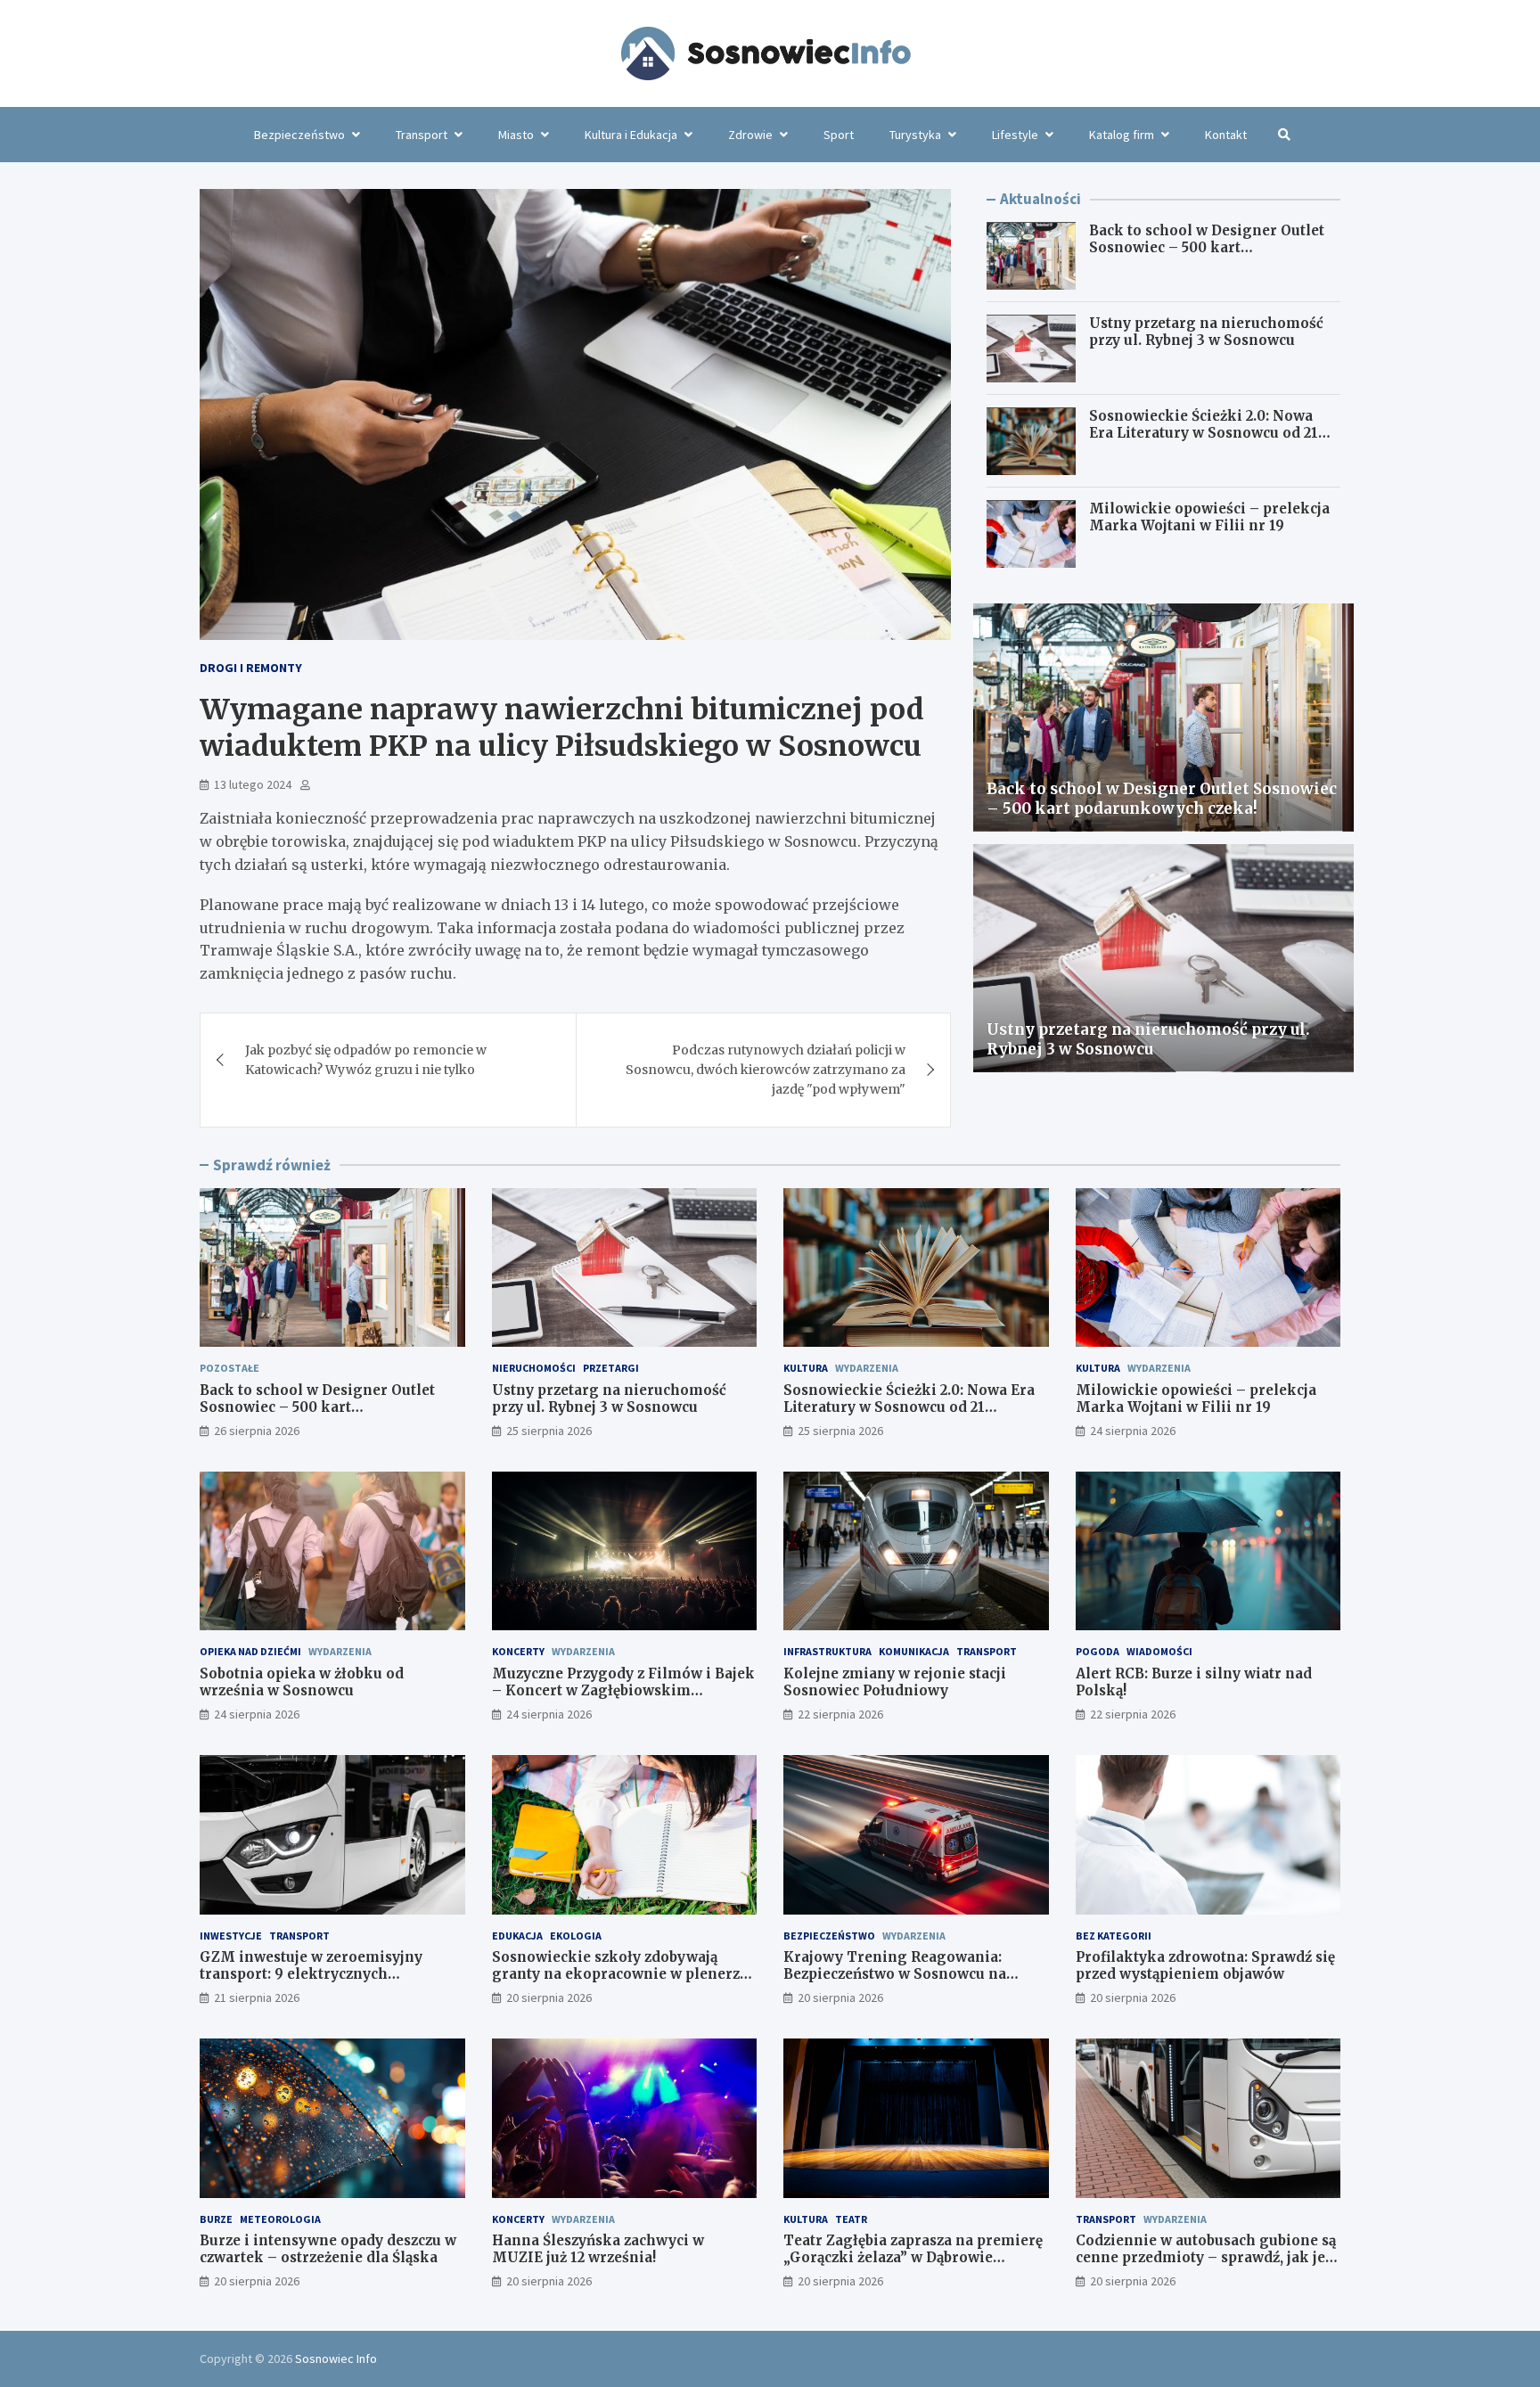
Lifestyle (1015, 135)
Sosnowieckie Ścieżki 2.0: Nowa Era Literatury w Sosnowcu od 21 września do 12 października (1204, 434)
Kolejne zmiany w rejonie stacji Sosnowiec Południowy (895, 1682)
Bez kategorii (1114, 1936)
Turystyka (915, 135)
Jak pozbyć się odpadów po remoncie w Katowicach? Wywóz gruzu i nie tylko (366, 1060)
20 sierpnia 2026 (549, 1997)
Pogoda (1098, 1651)
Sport (839, 135)
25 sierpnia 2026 (549, 1431)
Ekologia (576, 1936)
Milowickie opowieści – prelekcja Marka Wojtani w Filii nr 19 (1209, 518)
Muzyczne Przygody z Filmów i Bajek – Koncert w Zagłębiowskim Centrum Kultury (623, 1691)
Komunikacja (914, 1651)
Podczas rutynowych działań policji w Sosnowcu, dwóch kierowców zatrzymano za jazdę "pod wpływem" (766, 1070)
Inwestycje (231, 1936)
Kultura (806, 1368)
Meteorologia (280, 2219)
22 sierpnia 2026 (840, 1714)
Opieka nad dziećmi (250, 1651)
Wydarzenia (867, 1368)
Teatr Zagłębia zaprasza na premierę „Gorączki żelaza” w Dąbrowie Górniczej (913, 2258)
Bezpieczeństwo (299, 135)
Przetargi (611, 1368)
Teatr (851, 2219)
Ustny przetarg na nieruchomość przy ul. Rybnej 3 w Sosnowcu (1206, 333)
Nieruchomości (534, 1368)
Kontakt (1226, 135)
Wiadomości (1159, 1651)
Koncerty (518, 1651)
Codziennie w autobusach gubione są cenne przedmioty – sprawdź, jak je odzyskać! (1206, 2258)
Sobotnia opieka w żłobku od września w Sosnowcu (302, 1682)
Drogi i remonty (251, 668)
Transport (422, 135)
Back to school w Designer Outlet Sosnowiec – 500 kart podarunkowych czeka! (1207, 249)
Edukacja (517, 1936)
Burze (216, 2219)
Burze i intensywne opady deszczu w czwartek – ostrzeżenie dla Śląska (328, 2249)
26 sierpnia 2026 (257, 1431)
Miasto (516, 135)
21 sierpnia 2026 (257, 1997)
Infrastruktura (827, 1651)
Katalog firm (1122, 135)
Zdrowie (750, 135)
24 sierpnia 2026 (1133, 1431)
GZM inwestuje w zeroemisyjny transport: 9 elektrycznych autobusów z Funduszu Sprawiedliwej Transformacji (332, 1983)
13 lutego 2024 (253, 784)
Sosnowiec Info (336, 2358)
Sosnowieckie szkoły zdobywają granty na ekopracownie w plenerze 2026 (620, 1974)
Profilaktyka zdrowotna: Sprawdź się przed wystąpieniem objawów (1205, 1966)
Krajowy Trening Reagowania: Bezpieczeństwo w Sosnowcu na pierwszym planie (895, 1974)
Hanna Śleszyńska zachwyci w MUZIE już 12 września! (598, 2249)
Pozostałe (229, 1368)
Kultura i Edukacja (631, 135)
